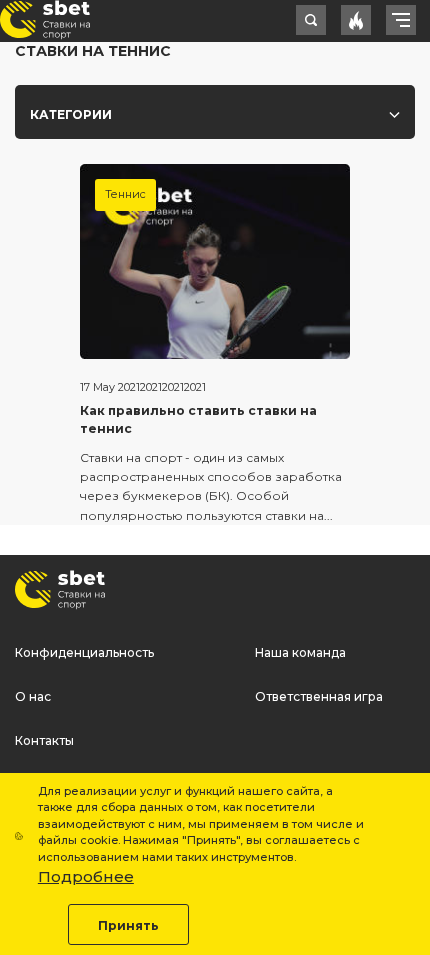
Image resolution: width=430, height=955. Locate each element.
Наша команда (300, 652)
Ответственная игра (319, 696)
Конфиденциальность (84, 652)
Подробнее (86, 876)
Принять (128, 925)
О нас (33, 696)
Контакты (44, 740)
